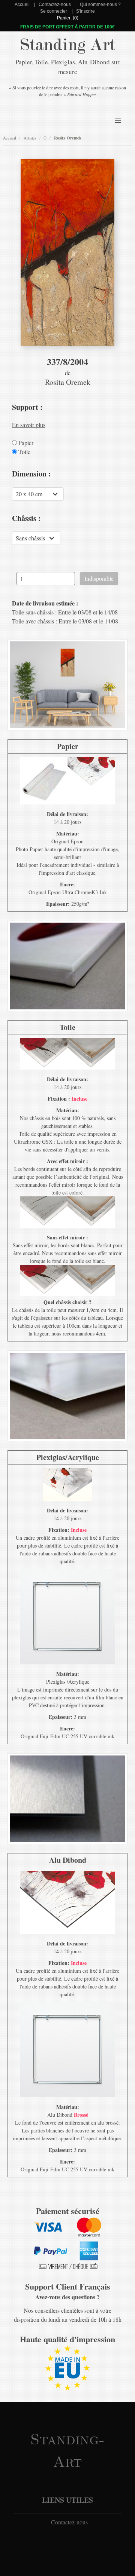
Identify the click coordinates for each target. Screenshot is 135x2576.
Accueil (22, 4)
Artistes (30, 138)
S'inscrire (85, 11)
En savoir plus (29, 425)
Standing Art (68, 45)
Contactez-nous (55, 4)
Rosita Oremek (68, 138)
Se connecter (54, 11)
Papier (25, 443)
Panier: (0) (68, 18)
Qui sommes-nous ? (100, 4)
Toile (24, 452)
